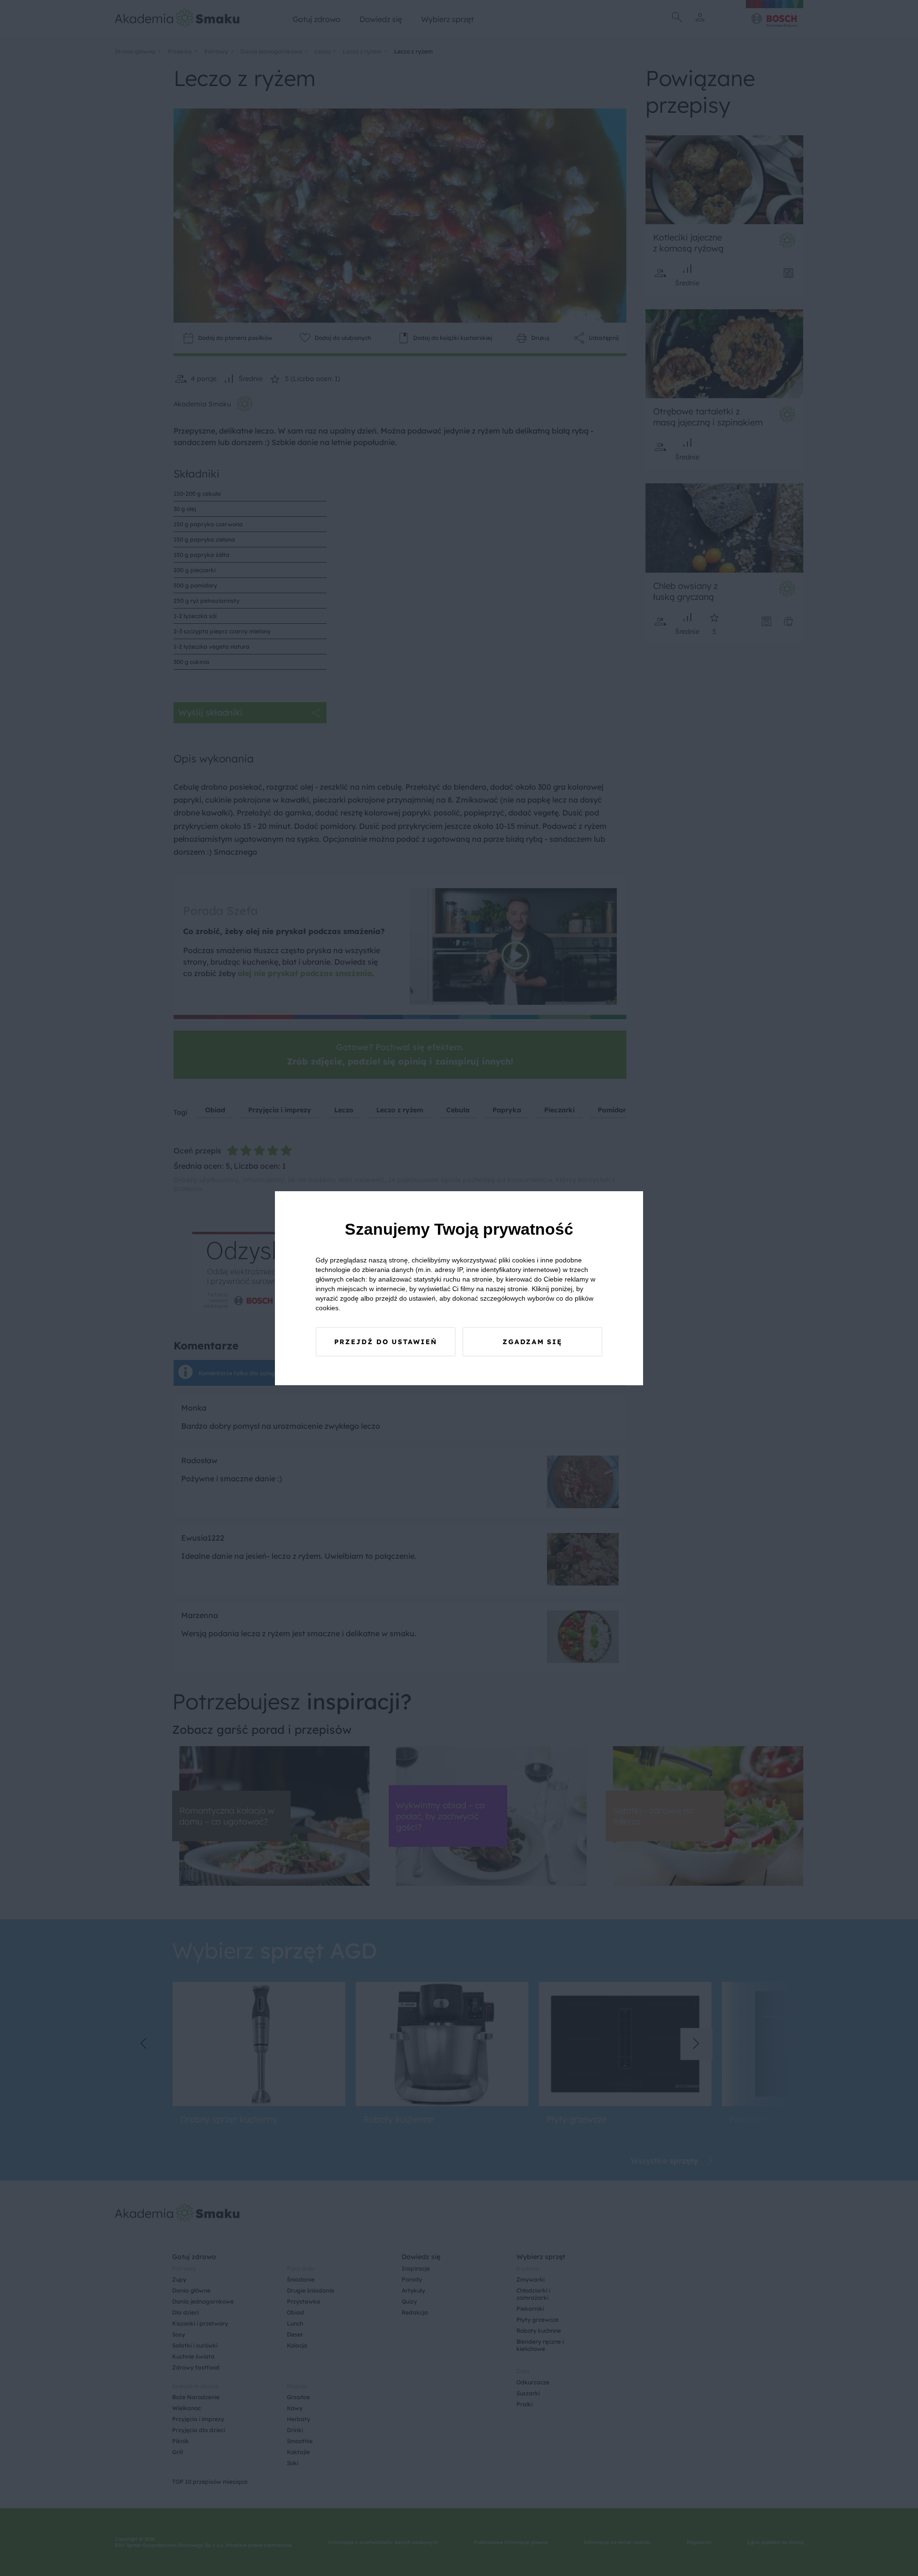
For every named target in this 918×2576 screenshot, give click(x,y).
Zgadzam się (532, 1342)
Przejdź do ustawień (386, 1342)
